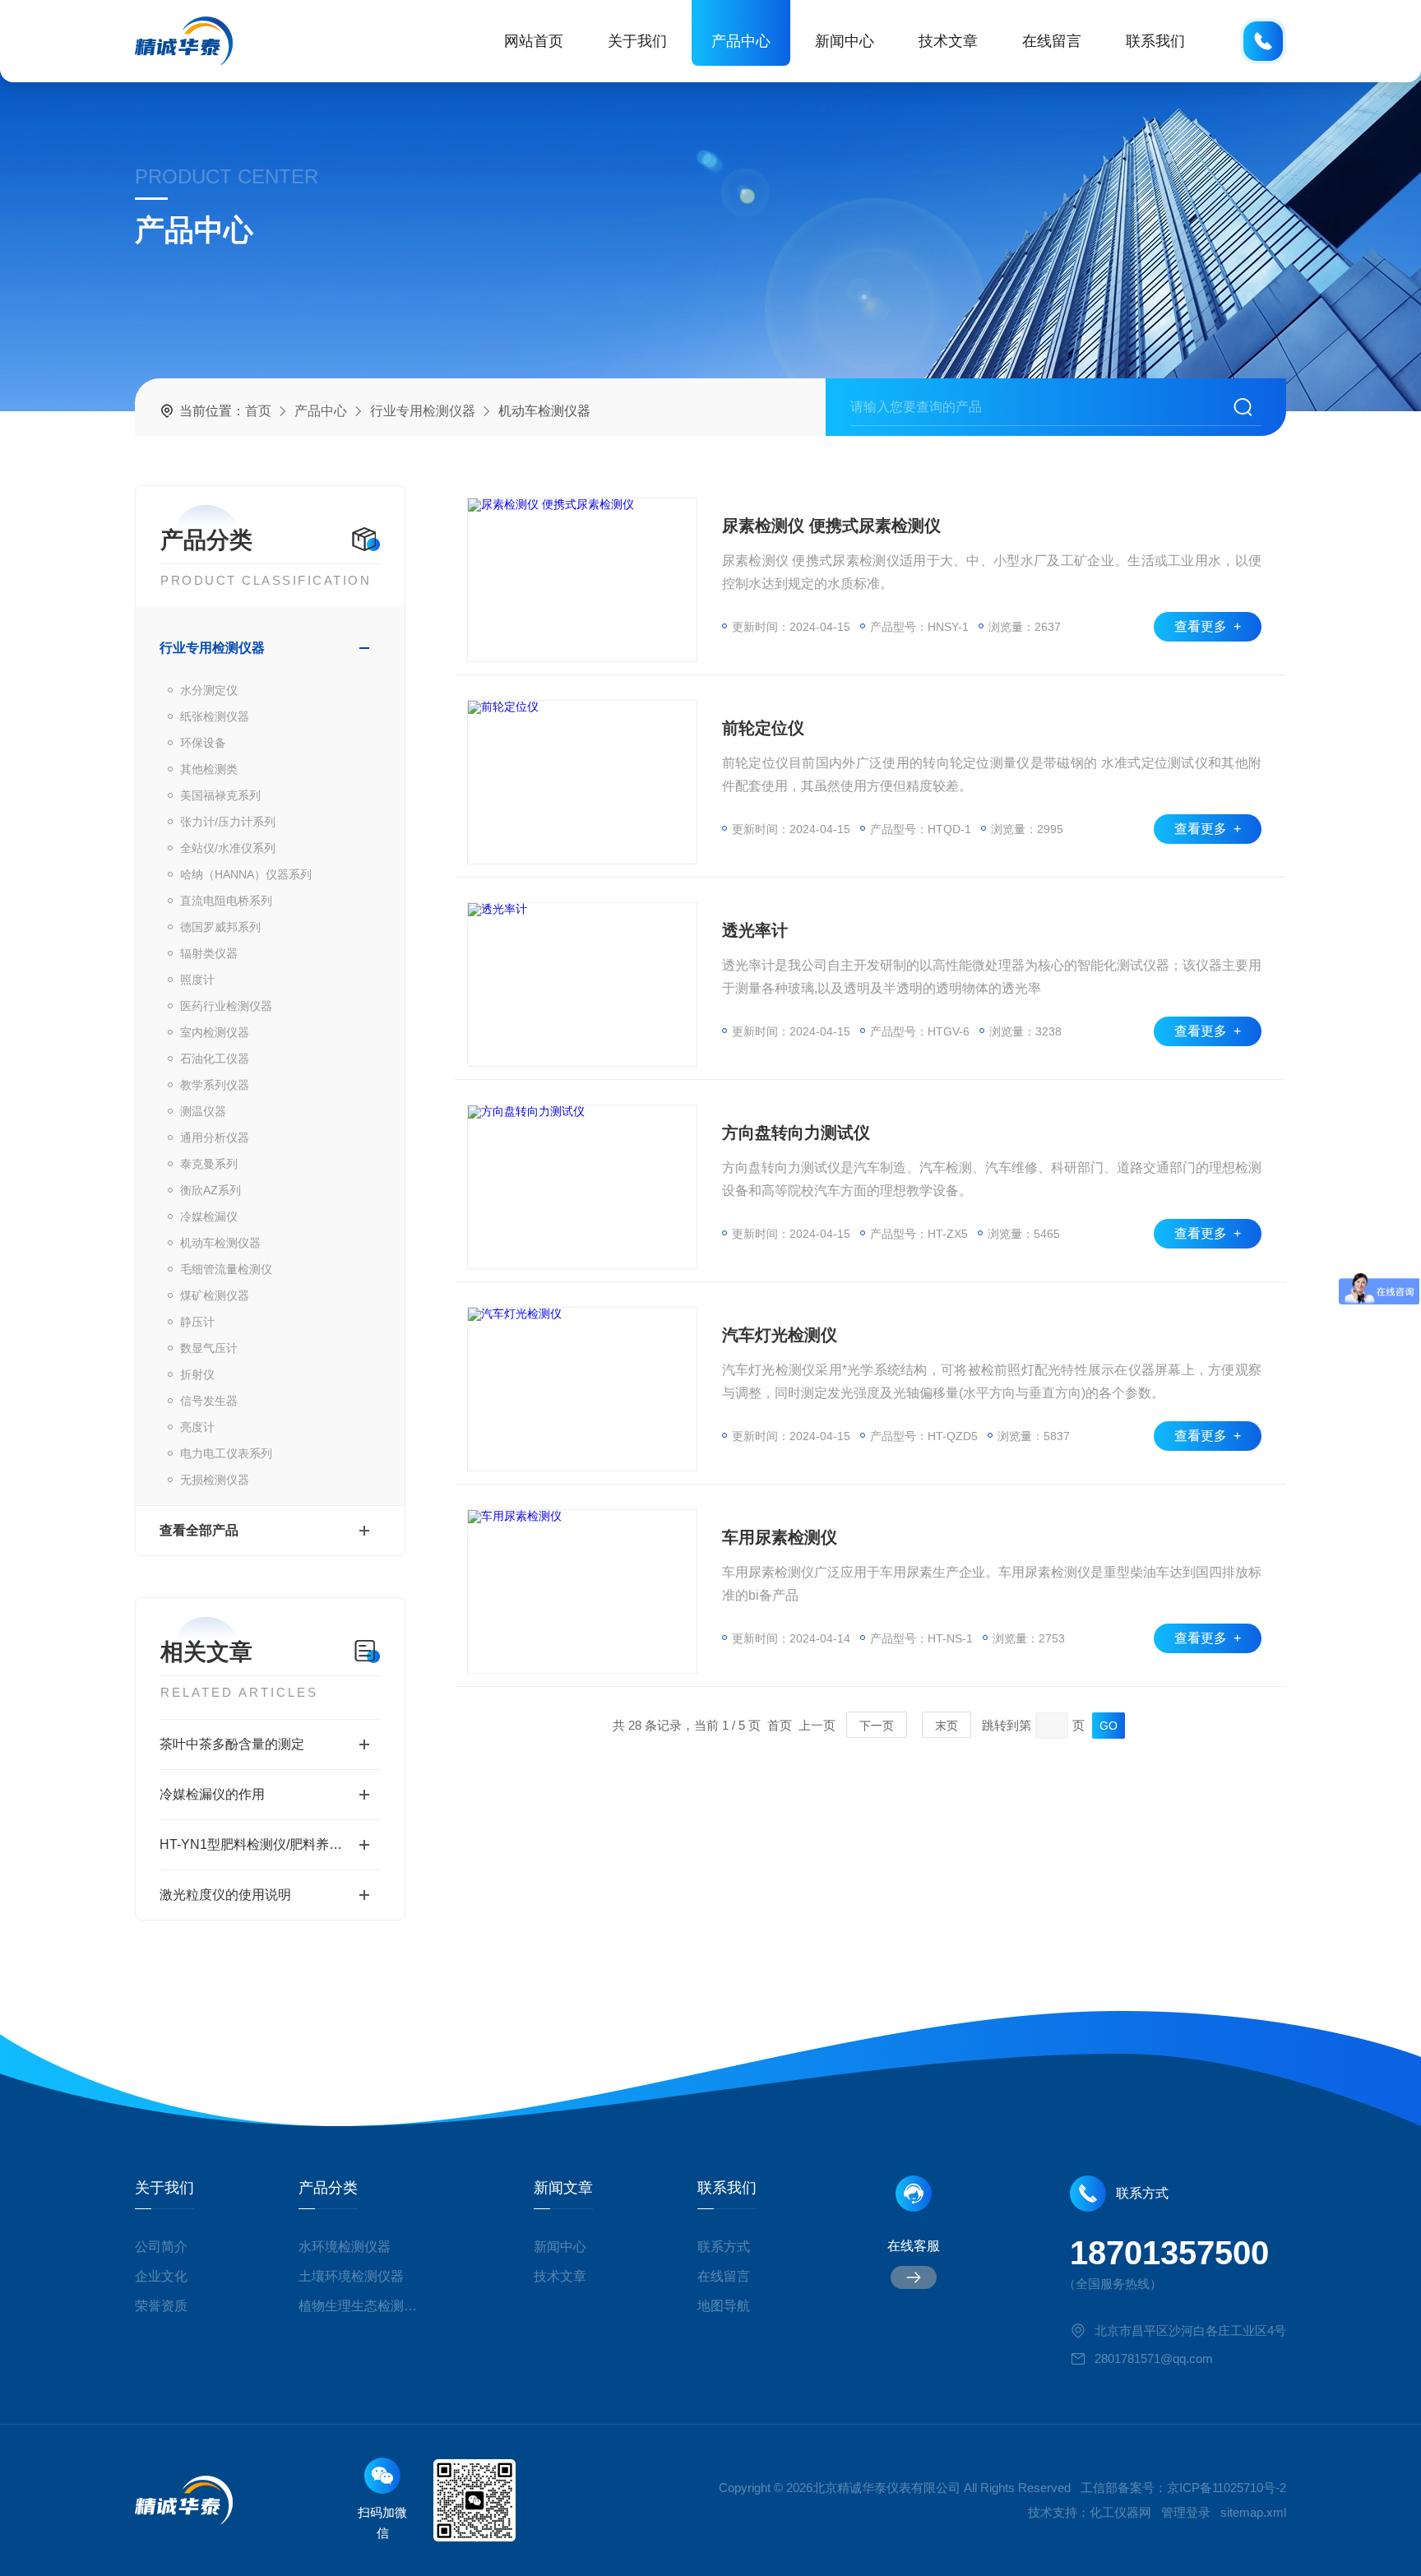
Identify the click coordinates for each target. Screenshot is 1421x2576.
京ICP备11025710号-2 (1227, 2488)
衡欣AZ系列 (211, 1190)
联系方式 (724, 2247)
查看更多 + (1208, 626)
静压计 (197, 1322)
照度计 (197, 980)
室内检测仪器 (215, 1032)
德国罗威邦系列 (220, 927)
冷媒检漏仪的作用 (212, 1794)
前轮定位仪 (763, 728)
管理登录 (1186, 2512)
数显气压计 (209, 1348)
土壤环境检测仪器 (351, 2276)
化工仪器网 (1120, 2512)
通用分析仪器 (215, 1137)
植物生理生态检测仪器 (364, 2306)
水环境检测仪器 (345, 2247)
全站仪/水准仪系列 (228, 848)
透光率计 (755, 930)
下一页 (877, 1726)
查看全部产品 (199, 1530)
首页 (258, 411)
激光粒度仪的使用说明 (225, 1895)
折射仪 (197, 1374)
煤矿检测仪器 (215, 1295)
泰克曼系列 (209, 1164)
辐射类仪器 (209, 953)
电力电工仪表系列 (226, 1453)
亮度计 (197, 1427)
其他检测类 (209, 769)
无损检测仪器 (215, 1480)
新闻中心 (845, 41)
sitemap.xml (1253, 2512)
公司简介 (161, 2247)
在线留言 (1052, 41)
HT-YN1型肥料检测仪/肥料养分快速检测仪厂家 (270, 1844)
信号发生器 (209, 1401)
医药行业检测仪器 (226, 1006)
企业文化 (161, 2276)
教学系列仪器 (215, 1085)
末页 (947, 1726)
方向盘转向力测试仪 (796, 1133)
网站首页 (534, 41)
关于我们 (637, 41)
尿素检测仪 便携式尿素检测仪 (831, 526)
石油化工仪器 (215, 1059)
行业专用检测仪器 (423, 411)
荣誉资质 (161, 2306)
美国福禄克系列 (220, 795)
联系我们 (1155, 41)
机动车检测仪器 (220, 1243)
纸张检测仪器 (215, 716)
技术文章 (948, 41)
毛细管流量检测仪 (226, 1269)
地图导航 (724, 2306)
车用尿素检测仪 (780, 1537)
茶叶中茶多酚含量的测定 (232, 1744)
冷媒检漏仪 (209, 1216)
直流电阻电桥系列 (226, 901)
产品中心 (741, 41)
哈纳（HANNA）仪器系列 (246, 874)
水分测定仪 (209, 690)
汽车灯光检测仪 (780, 1335)
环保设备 (203, 743)
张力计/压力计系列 (228, 822)
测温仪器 (203, 1111)
